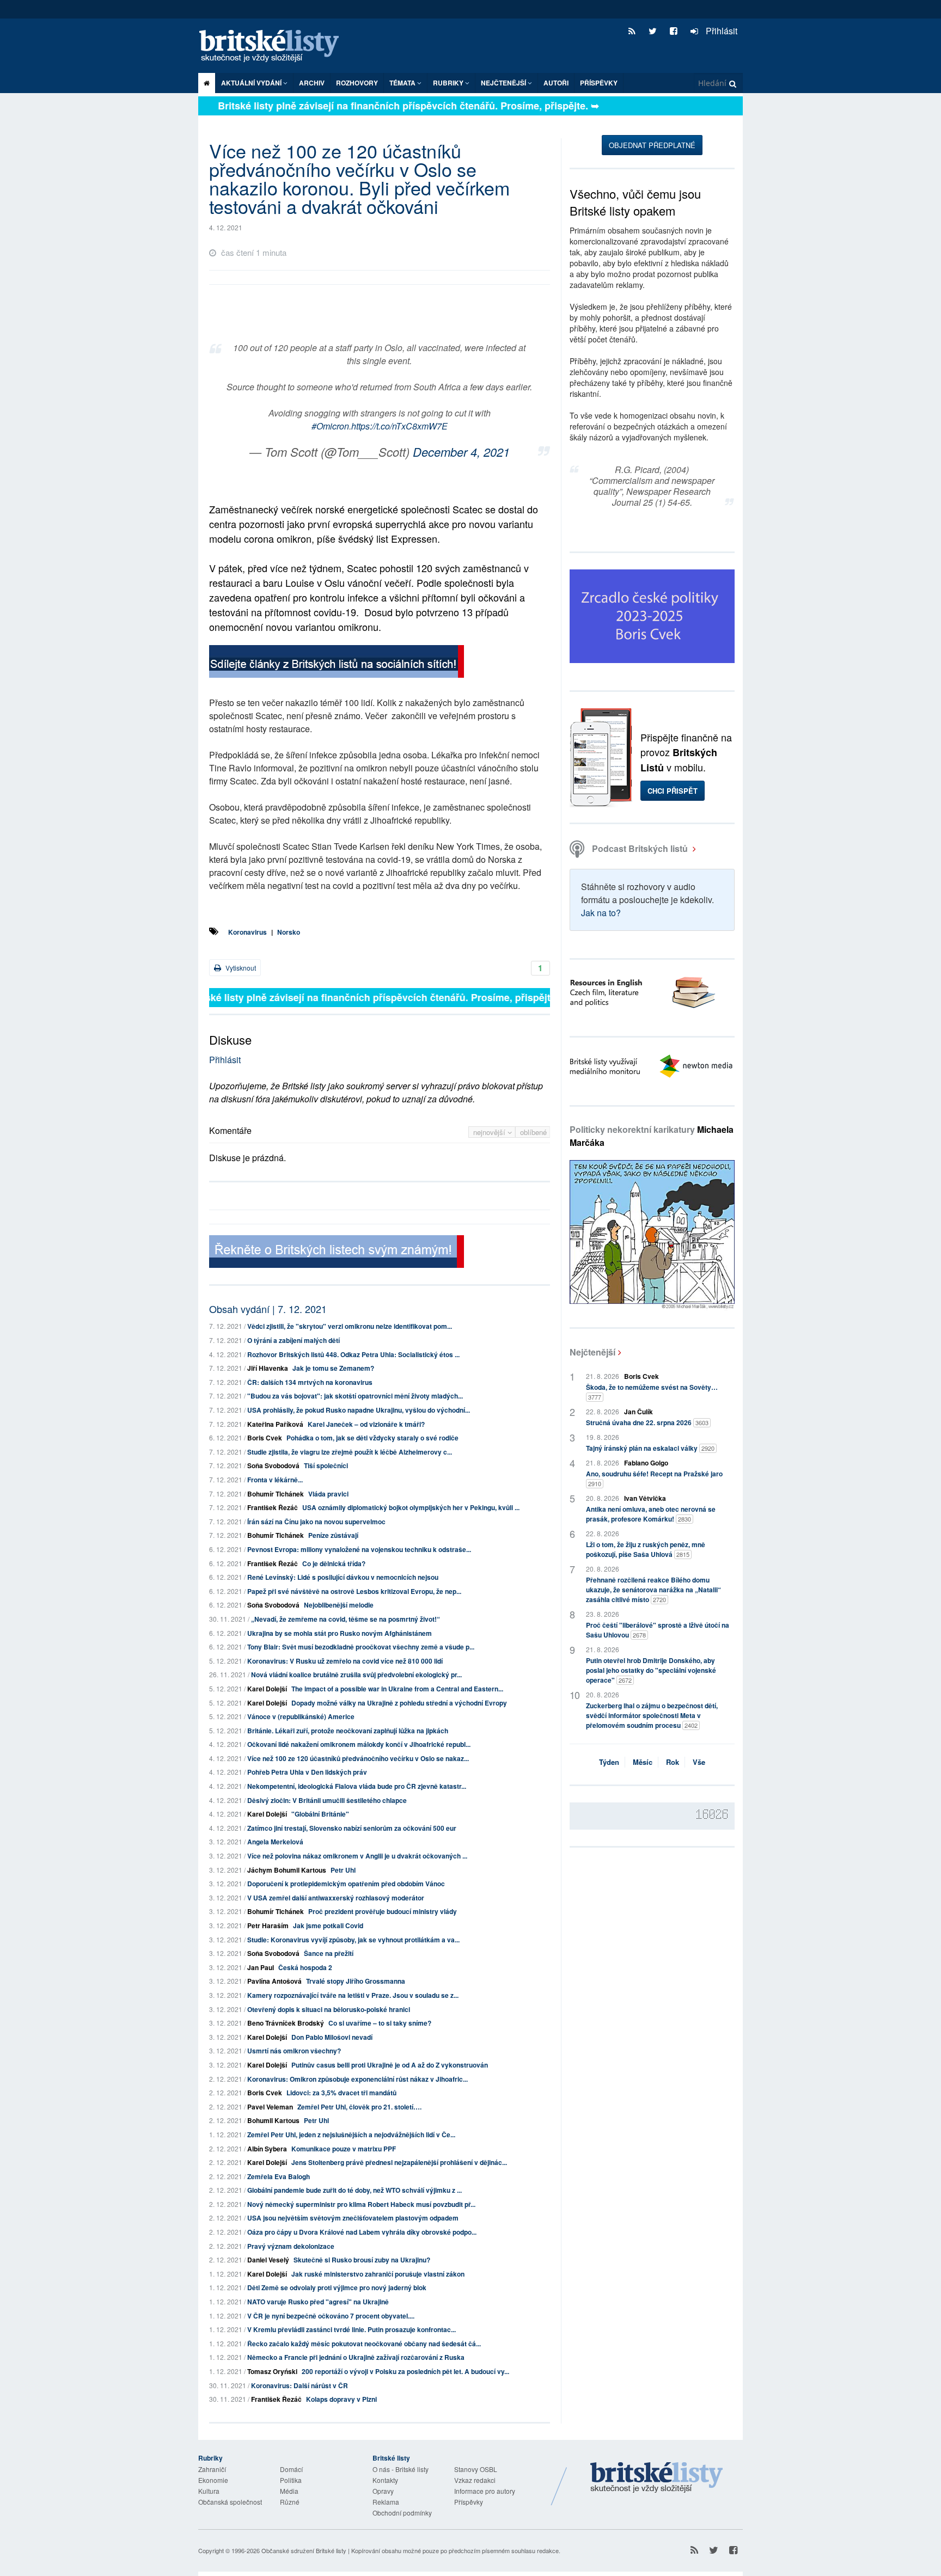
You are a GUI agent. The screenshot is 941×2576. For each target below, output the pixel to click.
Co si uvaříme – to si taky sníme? (380, 2023)
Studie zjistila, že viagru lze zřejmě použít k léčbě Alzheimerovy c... (350, 1452)
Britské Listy (657, 2478)
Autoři (556, 83)
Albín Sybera (267, 2149)
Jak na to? (601, 913)
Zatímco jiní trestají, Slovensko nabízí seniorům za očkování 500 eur (352, 1828)
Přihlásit (720, 31)
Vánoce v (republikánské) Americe (301, 1716)
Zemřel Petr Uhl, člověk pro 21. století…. (359, 2107)
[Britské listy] (337, 663)
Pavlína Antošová (274, 1981)
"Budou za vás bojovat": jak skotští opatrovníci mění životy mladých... (355, 1396)
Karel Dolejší (267, 1689)
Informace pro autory (485, 2491)
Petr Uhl (343, 1870)
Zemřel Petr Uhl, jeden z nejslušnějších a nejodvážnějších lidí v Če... (351, 2135)
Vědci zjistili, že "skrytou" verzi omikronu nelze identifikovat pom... (350, 1326)
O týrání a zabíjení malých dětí (294, 1340)
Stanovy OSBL (476, 2469)
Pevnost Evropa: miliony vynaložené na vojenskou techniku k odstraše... (359, 1549)
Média (289, 2491)
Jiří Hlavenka (268, 1368)
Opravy (383, 2491)
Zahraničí (212, 2469)
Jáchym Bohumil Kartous (287, 1870)
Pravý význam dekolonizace (291, 2246)
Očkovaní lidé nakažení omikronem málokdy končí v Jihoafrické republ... (359, 1744)
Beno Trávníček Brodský (286, 2023)
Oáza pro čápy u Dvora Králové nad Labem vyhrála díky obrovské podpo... (362, 2232)
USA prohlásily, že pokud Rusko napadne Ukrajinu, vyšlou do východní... (359, 1410)
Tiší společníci (326, 1465)
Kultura (209, 2491)
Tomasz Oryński (272, 2371)
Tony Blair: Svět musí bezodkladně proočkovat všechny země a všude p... (361, 1647)
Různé (290, 2502)
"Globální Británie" (320, 1814)
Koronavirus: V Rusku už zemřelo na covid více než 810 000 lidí (345, 1661)
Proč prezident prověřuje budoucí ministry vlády (383, 1911)
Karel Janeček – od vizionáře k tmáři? (366, 1424)
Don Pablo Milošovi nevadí (332, 2037)
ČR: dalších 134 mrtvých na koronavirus (310, 1382)
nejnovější (490, 1132)
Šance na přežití (329, 1953)
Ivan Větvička (645, 1498)
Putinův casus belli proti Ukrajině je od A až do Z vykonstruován (390, 2065)
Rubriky (449, 83)
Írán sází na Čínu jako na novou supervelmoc (316, 1522)
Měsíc (643, 1762)
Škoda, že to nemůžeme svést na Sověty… (652, 1392)
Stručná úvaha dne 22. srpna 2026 (647, 1422)
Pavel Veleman (270, 2107)
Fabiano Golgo (646, 1463)
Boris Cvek (265, 1438)
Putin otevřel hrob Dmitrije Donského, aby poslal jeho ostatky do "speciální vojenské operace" (651, 1670)
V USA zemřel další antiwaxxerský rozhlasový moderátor (336, 1898)
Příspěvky (599, 83)
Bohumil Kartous (273, 2120)
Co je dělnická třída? (334, 1563)
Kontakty (385, 2480)
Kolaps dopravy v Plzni (341, 2399)
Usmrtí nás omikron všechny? (294, 2051)
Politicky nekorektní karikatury (652, 1136)
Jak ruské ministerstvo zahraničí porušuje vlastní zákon (378, 2274)
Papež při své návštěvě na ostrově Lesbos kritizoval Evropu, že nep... (354, 1591)
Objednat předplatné (652, 145)
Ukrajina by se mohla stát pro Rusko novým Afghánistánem (340, 1633)
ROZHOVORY (357, 83)
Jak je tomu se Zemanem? (333, 1368)
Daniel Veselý (268, 2260)
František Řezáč (273, 1507)
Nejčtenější (592, 1352)
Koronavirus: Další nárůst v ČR (300, 2385)
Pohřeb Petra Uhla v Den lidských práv (307, 1772)
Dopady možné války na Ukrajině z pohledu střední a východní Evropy (399, 1703)
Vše (699, 1762)
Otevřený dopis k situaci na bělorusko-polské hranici (329, 2009)
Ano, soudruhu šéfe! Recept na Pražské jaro (654, 1478)
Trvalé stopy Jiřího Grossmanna (356, 1981)
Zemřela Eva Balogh (279, 2176)
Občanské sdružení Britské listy (304, 2550)
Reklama (386, 2502)
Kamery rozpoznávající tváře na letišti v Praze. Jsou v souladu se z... (353, 1995)
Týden (609, 1762)
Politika (291, 2480)
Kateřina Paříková (275, 1424)
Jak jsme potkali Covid (328, 1925)
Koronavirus (248, 932)
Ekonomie (213, 2480)
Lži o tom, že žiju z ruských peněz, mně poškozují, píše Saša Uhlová (646, 1549)
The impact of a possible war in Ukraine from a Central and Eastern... (397, 1689)
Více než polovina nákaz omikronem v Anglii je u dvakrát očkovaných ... (357, 1856)
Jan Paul (261, 1967)
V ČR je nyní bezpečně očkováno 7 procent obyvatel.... (331, 2316)
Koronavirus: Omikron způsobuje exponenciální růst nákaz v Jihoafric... (358, 2079)
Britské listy (274, 47)
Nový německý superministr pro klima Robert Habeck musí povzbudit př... (361, 2204)
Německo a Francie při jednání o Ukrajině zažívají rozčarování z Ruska (356, 2357)
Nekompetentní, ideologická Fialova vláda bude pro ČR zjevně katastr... (357, 1786)
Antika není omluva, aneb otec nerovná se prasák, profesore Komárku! (651, 1514)
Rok (673, 1762)
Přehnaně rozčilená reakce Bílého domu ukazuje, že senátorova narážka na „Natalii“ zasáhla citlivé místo (653, 1590)
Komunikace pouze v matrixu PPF (344, 2149)
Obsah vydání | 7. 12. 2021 (268, 1309)
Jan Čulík (638, 1412)
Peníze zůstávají (333, 1535)
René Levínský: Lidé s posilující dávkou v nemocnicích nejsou (343, 1577)
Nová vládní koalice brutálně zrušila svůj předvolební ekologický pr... (356, 1675)
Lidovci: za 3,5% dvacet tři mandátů (341, 2093)
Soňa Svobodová (273, 1465)
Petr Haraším (268, 1925)
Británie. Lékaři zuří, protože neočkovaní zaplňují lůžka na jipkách (348, 1731)
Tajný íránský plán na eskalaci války (650, 1448)
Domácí (291, 2469)
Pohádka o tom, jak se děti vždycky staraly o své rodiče (372, 1438)
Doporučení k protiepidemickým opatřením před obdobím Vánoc (346, 1884)
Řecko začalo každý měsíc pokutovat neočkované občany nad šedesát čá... (364, 2344)
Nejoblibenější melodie (339, 1605)
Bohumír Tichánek (276, 1494)
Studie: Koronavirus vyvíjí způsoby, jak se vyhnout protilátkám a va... (353, 1940)
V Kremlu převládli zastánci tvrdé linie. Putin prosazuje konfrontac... (352, 2329)
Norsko (289, 932)
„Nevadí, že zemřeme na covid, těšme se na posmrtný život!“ (346, 1619)
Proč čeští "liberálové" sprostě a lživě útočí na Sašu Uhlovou (658, 1630)
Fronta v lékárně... (275, 1480)
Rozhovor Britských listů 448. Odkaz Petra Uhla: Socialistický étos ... (353, 1354)
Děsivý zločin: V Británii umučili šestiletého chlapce (327, 1800)
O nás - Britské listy (401, 2469)
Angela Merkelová (275, 1842)
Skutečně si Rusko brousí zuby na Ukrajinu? (362, 2260)
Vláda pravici (328, 1494)
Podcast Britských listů (640, 848)
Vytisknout (240, 968)
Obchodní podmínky (402, 2513)
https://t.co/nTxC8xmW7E (399, 426)
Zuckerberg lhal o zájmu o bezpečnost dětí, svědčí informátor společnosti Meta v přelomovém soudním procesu (652, 1715)
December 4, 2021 (461, 452)
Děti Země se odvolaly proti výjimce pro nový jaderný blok (337, 2287)
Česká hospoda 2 (305, 1967)
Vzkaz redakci (475, 2480)
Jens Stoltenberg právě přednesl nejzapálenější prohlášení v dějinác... (399, 2162)
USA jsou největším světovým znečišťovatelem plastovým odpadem (353, 2218)
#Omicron (330, 426)
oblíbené (533, 1132)
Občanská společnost (230, 2502)
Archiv (312, 83)
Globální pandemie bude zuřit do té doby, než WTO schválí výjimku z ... (355, 2190)
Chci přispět (673, 791)
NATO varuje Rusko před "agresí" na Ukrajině (318, 2302)
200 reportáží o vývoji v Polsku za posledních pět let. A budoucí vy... (405, 2371)
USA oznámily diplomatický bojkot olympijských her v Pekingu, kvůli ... (411, 1507)
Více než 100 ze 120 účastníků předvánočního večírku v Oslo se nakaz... (358, 1758)
